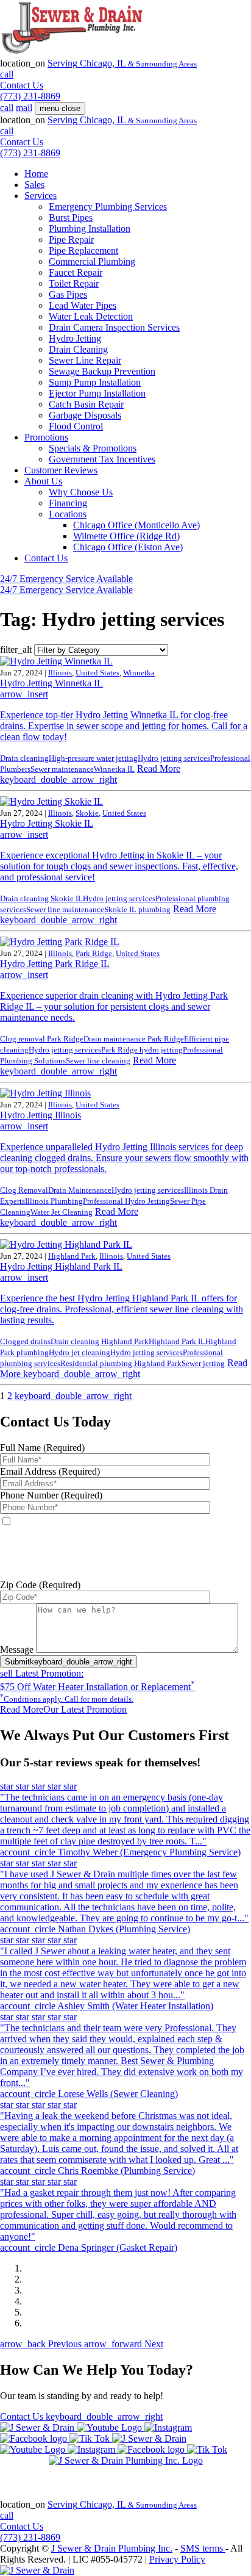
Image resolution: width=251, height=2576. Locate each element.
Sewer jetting (203, 1363)
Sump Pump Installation (95, 382)
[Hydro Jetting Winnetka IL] (56, 661)
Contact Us (46, 558)
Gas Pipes (68, 294)
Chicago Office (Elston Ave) (128, 547)
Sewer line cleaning (98, 1061)
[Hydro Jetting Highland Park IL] (66, 1244)
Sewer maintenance (62, 769)
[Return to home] (126, 2461)
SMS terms (128, 1574)
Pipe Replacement (83, 250)
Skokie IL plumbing (137, 909)
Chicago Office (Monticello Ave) (136, 525)
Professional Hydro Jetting (126, 1201)
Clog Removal (24, 1190)
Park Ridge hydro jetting (142, 1050)
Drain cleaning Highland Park (100, 1341)
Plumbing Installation (90, 228)
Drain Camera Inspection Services (114, 327)
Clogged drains (25, 1341)
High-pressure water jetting (93, 758)
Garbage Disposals (85, 415)
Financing (68, 503)
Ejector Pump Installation (97, 393)
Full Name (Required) (42, 1448)
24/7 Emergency (66, 579)
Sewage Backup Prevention (102, 371)
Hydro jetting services (174, 758)
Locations (68, 514)
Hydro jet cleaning (80, 1352)
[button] (42, 2344)
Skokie (87, 813)
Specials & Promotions (93, 448)
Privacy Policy (177, 2559)
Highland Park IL (177, 1341)
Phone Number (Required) (51, 1495)
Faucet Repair (76, 272)
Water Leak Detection (91, 316)
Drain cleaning (24, 758)
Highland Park (72, 1256)
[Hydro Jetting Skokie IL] (51, 801)
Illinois (60, 673)
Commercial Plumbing (92, 261)
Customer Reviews (61, 470)
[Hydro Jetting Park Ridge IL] (60, 942)
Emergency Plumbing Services (108, 207)
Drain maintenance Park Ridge (134, 1039)
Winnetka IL (114, 769)
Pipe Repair (71, 239)
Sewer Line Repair (85, 360)
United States (97, 673)
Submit (69, 1662)
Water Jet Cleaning (62, 1212)
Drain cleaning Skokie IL (41, 898)
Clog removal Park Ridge (42, 1039)
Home (36, 174)
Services (41, 196)
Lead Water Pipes (83, 305)
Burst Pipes (71, 218)
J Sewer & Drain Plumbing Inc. (112, 2548)
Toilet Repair (74, 283)
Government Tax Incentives (102, 459)
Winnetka (139, 673)
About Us (43, 481)
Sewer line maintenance (65, 909)
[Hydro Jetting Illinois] (45, 1093)
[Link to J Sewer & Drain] (37, 2570)
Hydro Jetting (75, 338)
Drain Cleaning (78, 349)
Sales (34, 185)
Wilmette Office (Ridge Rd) (126, 536)
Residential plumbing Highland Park (121, 1363)
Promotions (46, 437)
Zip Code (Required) (40, 1585)
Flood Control (76, 426)
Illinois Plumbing (54, 1201)
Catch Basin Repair (86, 404)
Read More (90, 774)
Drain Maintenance (80, 1190)
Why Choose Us (81, 492)
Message (17, 1650)
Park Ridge (94, 953)
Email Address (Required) (50, 1471)
